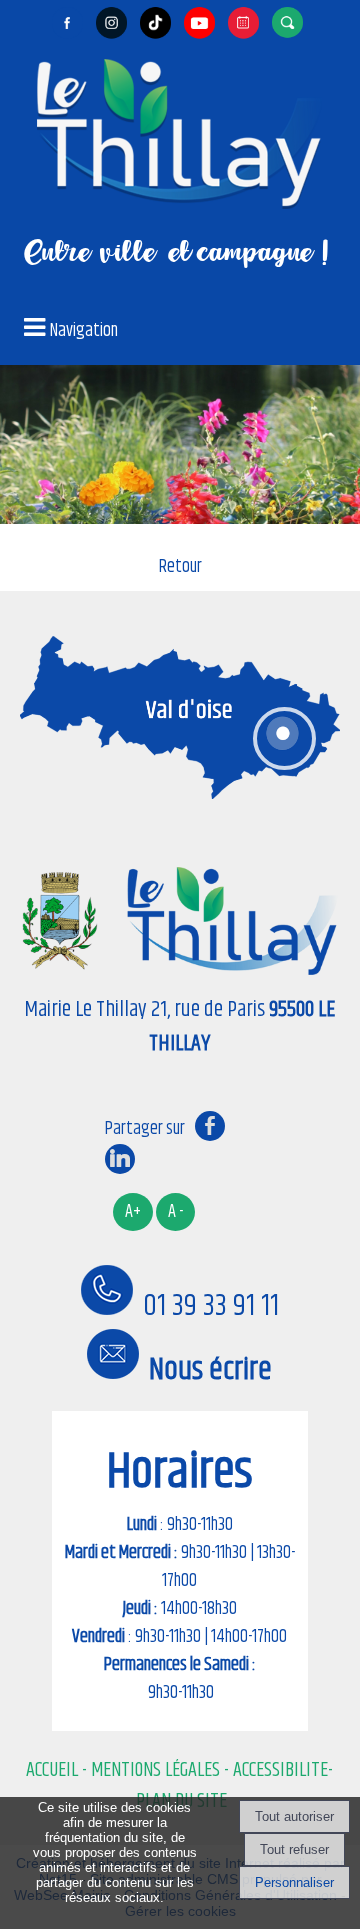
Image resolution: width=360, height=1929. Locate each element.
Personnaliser (294, 1882)
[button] (290, 22)
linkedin (120, 1158)
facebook (210, 1125)
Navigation (84, 331)
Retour (180, 567)
